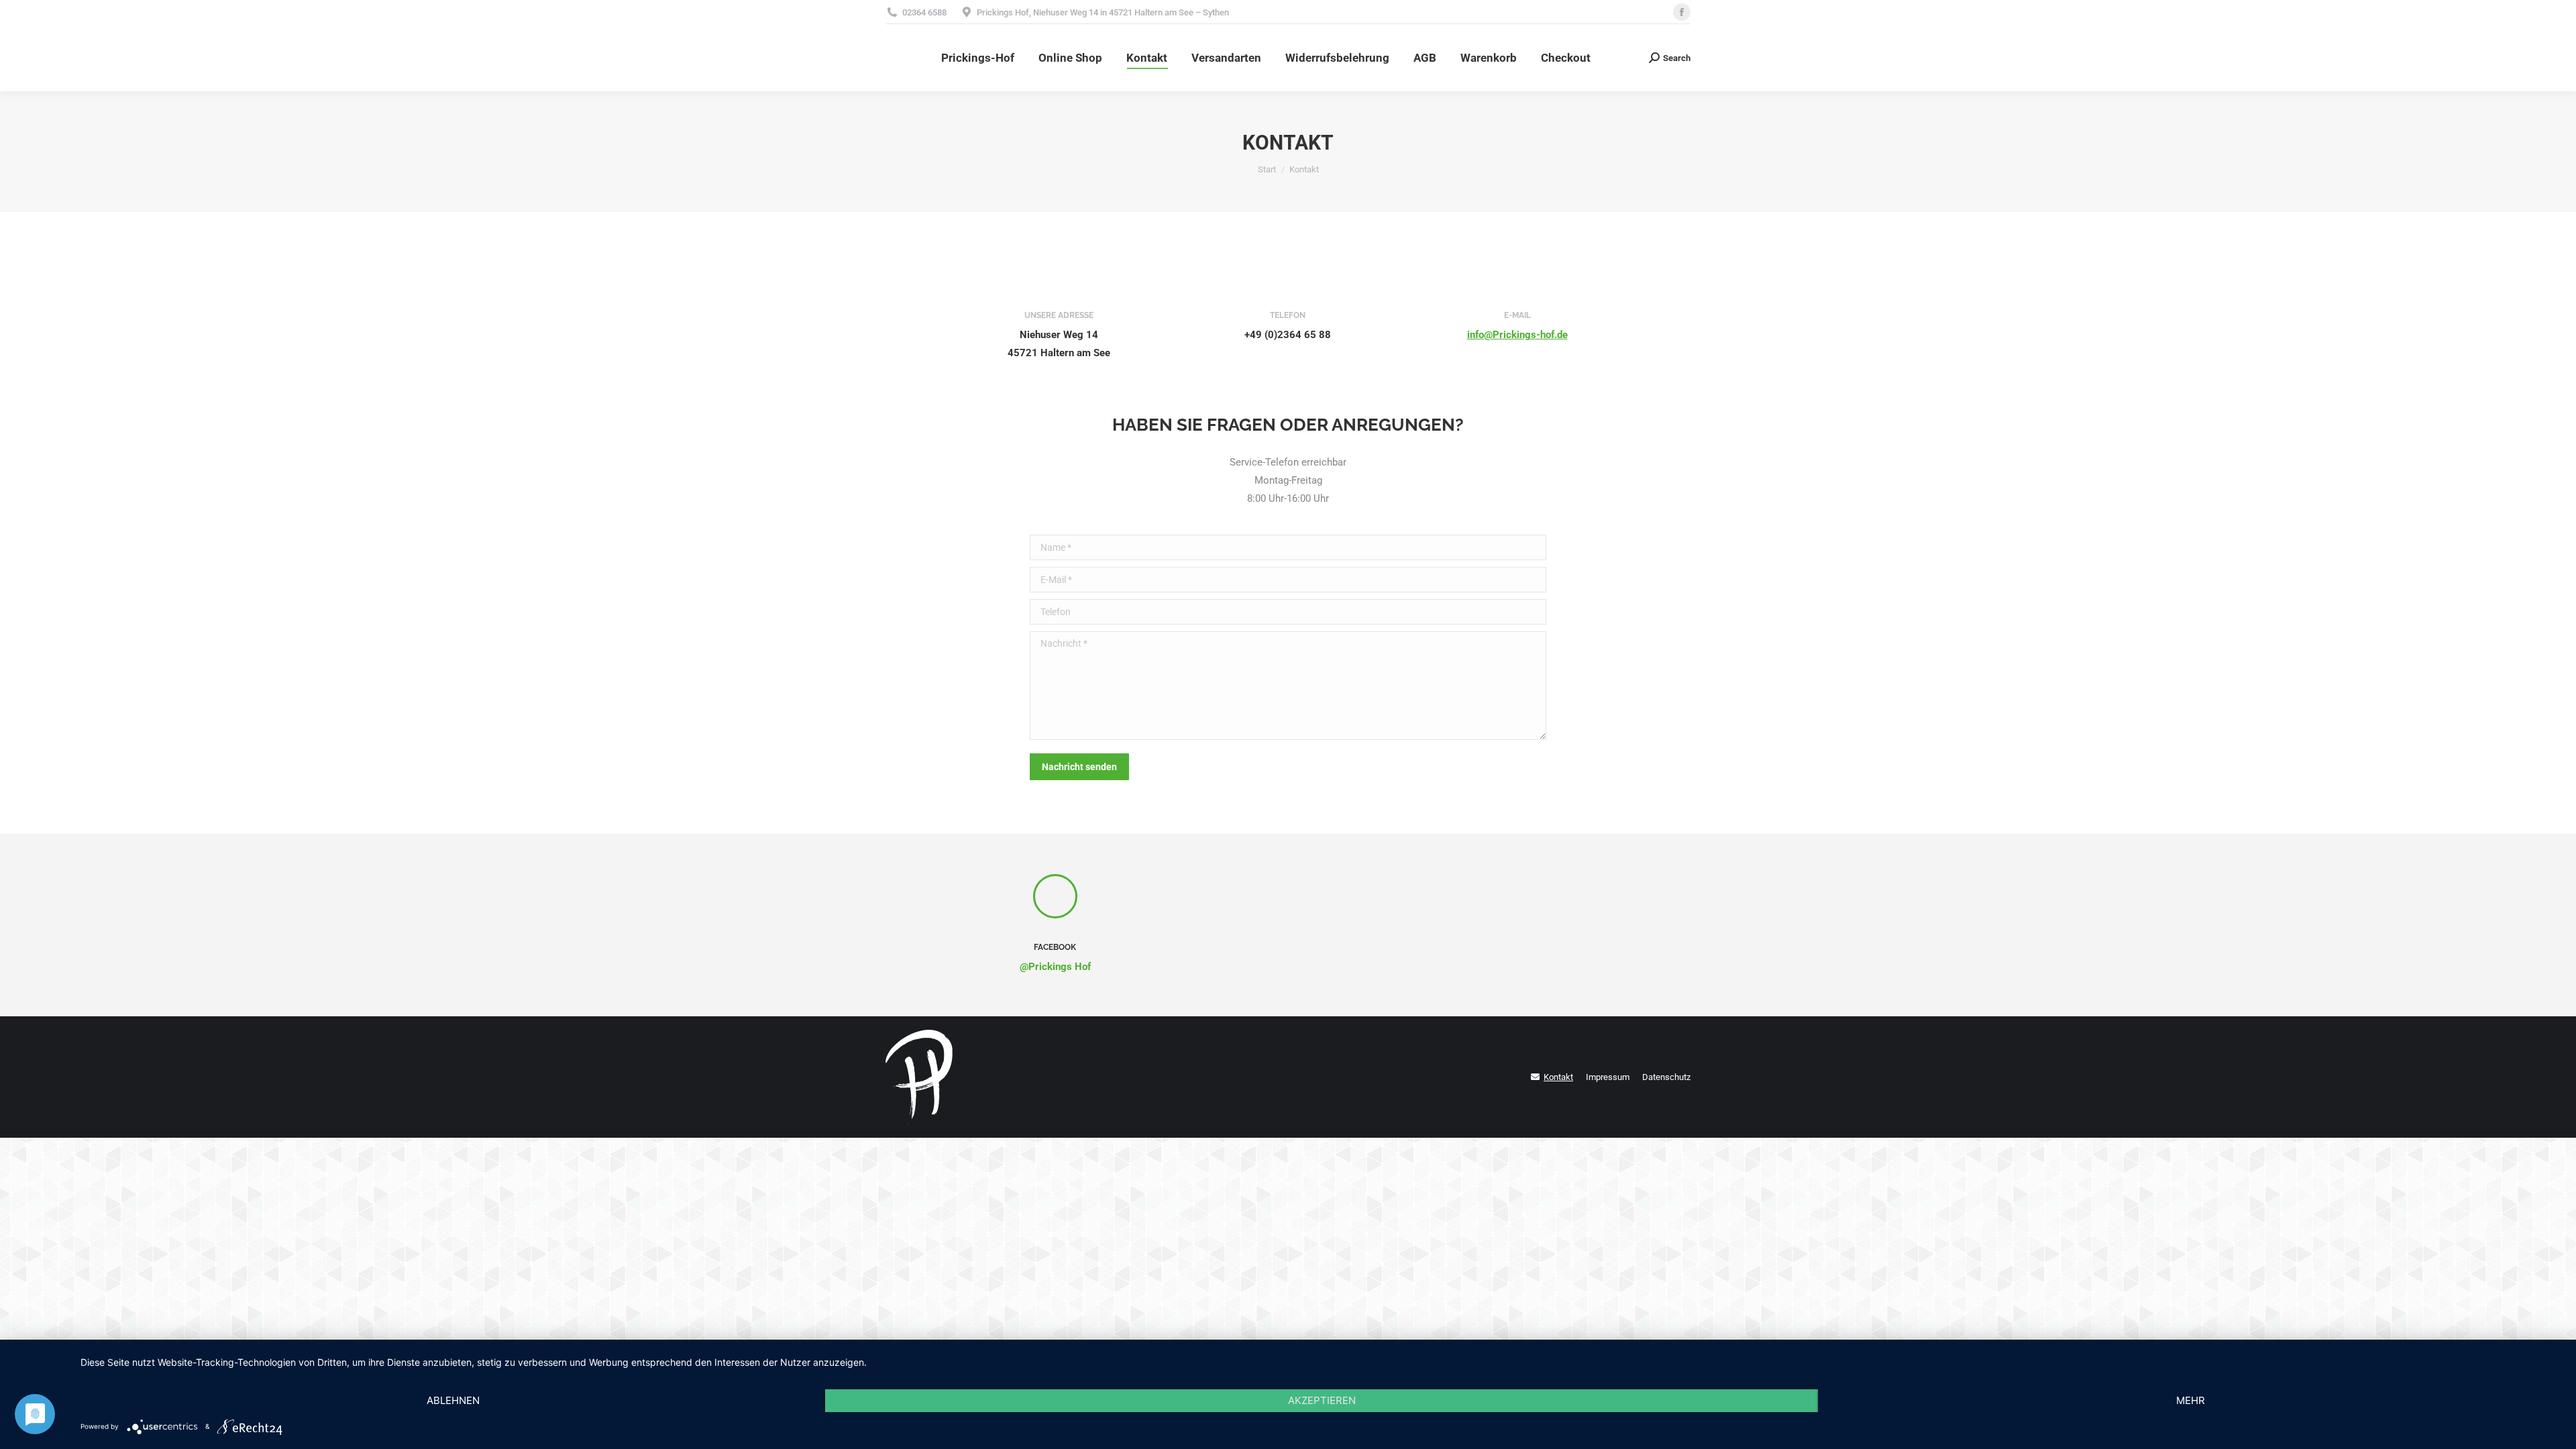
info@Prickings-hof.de (1517, 335)
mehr (2191, 1400)
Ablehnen (453, 1400)
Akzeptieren (1322, 1400)
